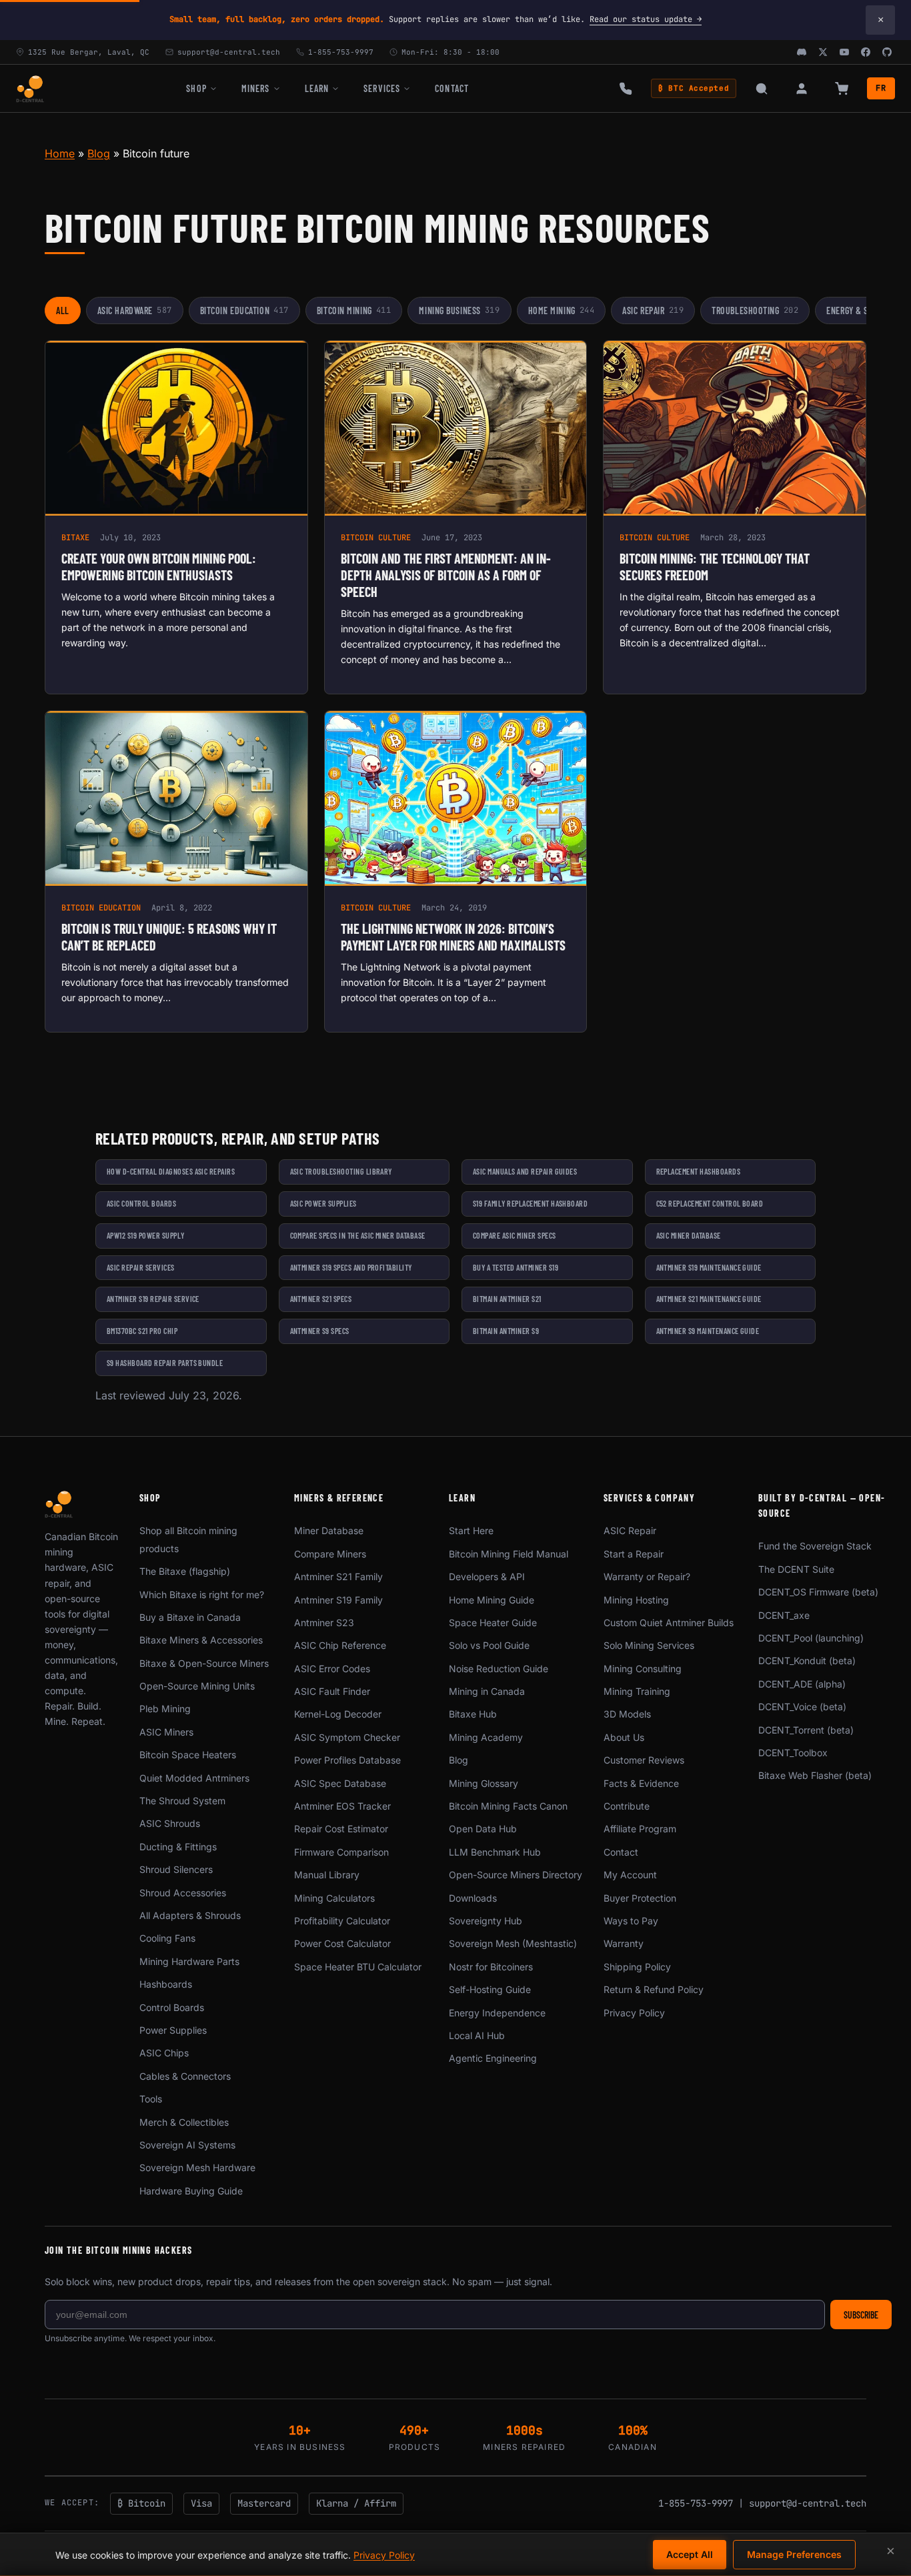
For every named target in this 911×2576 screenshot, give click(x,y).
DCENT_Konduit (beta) (807, 1661)
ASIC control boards (141, 1203)
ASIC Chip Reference (340, 1645)
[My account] (802, 89)
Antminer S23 (324, 1623)
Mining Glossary (484, 1783)
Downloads (473, 1898)
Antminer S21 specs (321, 1299)
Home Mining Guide (492, 1600)
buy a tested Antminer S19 (516, 1267)
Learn (317, 88)
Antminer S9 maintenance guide (708, 1331)
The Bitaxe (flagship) (185, 1571)
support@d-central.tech (808, 2503)
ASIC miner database (689, 1235)
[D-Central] (30, 89)
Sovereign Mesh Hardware (197, 2167)
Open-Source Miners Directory (516, 1875)
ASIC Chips (164, 2053)
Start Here (471, 1530)
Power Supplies (173, 2030)
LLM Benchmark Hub (495, 1852)
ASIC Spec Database (340, 1783)
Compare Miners (330, 1554)
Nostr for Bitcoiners (491, 1967)
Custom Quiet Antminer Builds (669, 1623)
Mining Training (637, 1691)
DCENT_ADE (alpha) (802, 1684)
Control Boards (172, 2007)
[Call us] (626, 89)
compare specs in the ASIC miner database (358, 1235)
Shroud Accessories (183, 1893)
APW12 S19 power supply (146, 1235)
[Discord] (802, 52)
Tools (151, 2099)
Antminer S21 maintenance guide (709, 1299)
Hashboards (166, 1984)
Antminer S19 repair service (153, 1299)
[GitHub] (887, 52)
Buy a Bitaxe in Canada (190, 1617)
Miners (256, 88)
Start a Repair (634, 1554)
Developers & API (487, 1576)
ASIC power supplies (323, 1203)
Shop (196, 88)
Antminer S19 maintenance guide (709, 1267)
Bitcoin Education (244, 310)
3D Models (627, 1714)
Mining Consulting (643, 1669)
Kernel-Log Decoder (338, 1714)
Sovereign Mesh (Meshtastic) (513, 1943)
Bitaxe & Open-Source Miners (204, 1663)
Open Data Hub (483, 1829)
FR (881, 88)
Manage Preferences (794, 2554)
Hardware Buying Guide (191, 2191)
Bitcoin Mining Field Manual (509, 1554)
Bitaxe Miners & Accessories (201, 1640)
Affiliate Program (640, 1829)
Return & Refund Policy (654, 1989)
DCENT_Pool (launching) (811, 1638)
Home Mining (562, 310)
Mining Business (459, 310)
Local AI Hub (477, 2035)
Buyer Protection (640, 1898)
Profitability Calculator (342, 1921)
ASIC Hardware (135, 310)
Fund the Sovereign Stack (815, 1546)
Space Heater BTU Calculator (358, 1967)
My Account (630, 1875)
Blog (99, 153)
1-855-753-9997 (696, 2503)
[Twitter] (823, 52)
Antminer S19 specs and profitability (351, 1267)
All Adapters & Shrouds (190, 1915)
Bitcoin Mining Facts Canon (508, 1806)
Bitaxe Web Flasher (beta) (815, 1775)
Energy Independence (497, 2013)
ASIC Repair (653, 310)
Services (382, 88)
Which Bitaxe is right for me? (202, 1594)
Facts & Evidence (641, 1783)
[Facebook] (866, 52)
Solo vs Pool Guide (489, 1645)
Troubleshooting (755, 310)
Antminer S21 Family (338, 1576)
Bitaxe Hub (473, 1714)
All (63, 310)
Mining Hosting (636, 1600)
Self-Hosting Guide (490, 1989)
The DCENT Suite (796, 1569)
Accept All (690, 2554)
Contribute (627, 1806)
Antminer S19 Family (338, 1600)
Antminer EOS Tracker (342, 1806)
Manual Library (327, 1875)
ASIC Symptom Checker (347, 1737)
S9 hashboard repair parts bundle (165, 1363)
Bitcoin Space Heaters (188, 1755)
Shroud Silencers (176, 1869)
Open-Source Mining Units (197, 1686)
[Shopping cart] (842, 89)
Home (60, 153)
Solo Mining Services (649, 1645)
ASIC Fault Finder (332, 1691)
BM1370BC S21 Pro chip (142, 1331)
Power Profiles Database (347, 1760)
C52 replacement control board (710, 1203)
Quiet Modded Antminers (194, 1778)
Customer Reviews (644, 1760)
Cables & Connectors (185, 2076)
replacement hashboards (699, 1171)
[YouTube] (844, 52)
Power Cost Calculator (342, 1943)
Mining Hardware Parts (189, 1961)
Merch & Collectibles (184, 2122)
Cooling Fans (167, 1938)
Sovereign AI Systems (187, 2145)
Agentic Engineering (493, 2058)
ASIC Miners (166, 1732)
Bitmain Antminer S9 (506, 1331)
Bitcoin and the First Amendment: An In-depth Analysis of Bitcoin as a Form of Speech (446, 575)
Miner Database (329, 1530)
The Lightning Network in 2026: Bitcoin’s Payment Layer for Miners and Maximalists (453, 937)
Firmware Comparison (341, 1852)
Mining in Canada (487, 1691)
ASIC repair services (141, 1267)
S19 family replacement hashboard (530, 1203)
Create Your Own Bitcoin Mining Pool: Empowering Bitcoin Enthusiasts (159, 567)
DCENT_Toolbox (793, 1753)
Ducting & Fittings (178, 1847)
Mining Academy (486, 1737)
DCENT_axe (784, 1615)
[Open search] (762, 89)
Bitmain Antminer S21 (507, 1299)
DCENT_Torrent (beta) (806, 1730)
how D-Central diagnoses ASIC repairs (171, 1171)
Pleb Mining (165, 1709)
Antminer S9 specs (320, 1331)
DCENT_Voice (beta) (802, 1707)
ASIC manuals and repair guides (525, 1171)
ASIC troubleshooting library (341, 1171)
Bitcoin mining (354, 310)
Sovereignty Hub (486, 1921)
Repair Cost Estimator (341, 1829)
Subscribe (861, 2315)
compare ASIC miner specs (515, 1235)
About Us (624, 1737)
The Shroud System (182, 1801)
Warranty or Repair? (647, 1576)
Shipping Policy (637, 1967)
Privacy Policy (634, 2013)
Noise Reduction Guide (499, 1669)
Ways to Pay (631, 1921)
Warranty (624, 1943)
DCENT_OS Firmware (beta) (818, 1592)
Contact (452, 88)
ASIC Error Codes (332, 1669)
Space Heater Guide (493, 1623)
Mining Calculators (334, 1898)
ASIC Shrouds (170, 1823)
